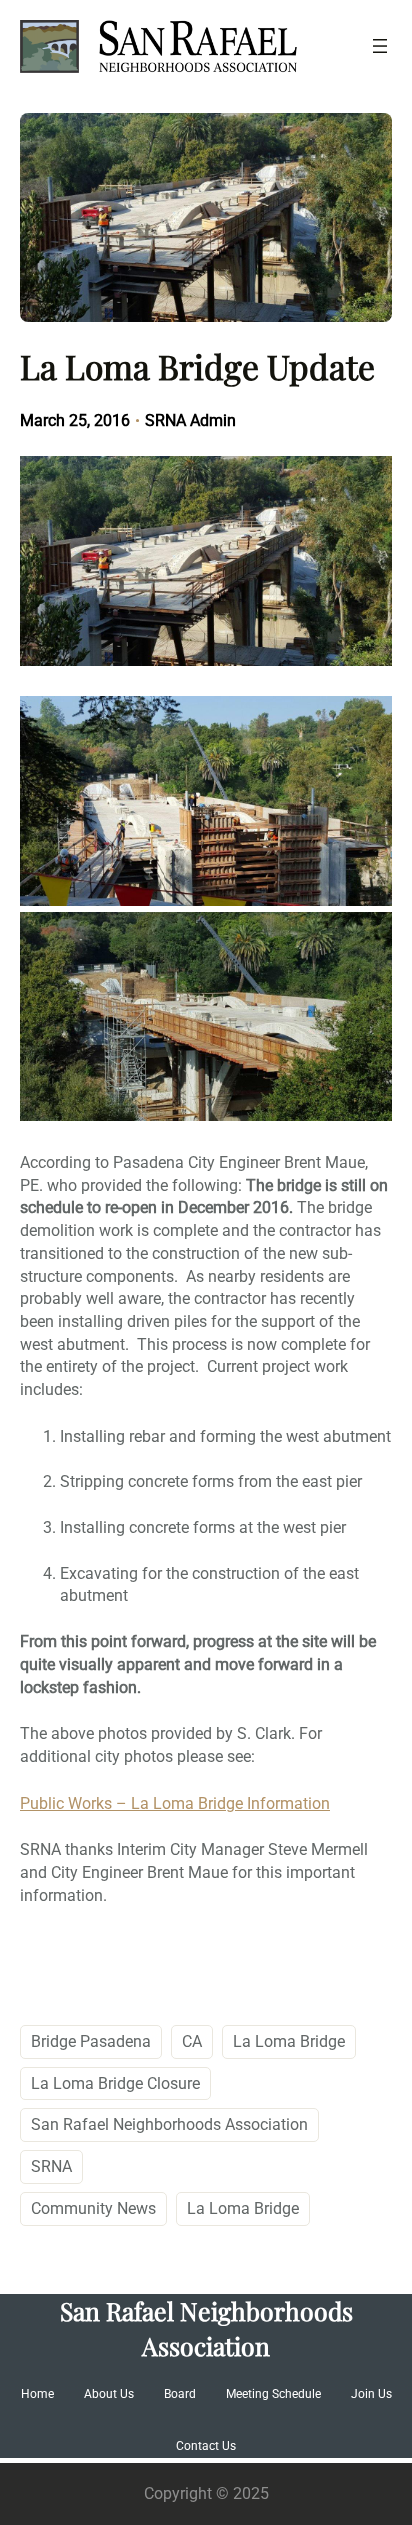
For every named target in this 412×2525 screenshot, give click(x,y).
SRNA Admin (190, 420)
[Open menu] (380, 46)
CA (192, 2041)
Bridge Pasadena (91, 2041)
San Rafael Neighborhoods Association (169, 2124)
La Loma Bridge (289, 2041)
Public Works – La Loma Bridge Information (175, 1803)
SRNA (51, 2166)
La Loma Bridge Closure (115, 2083)
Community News (93, 2208)
